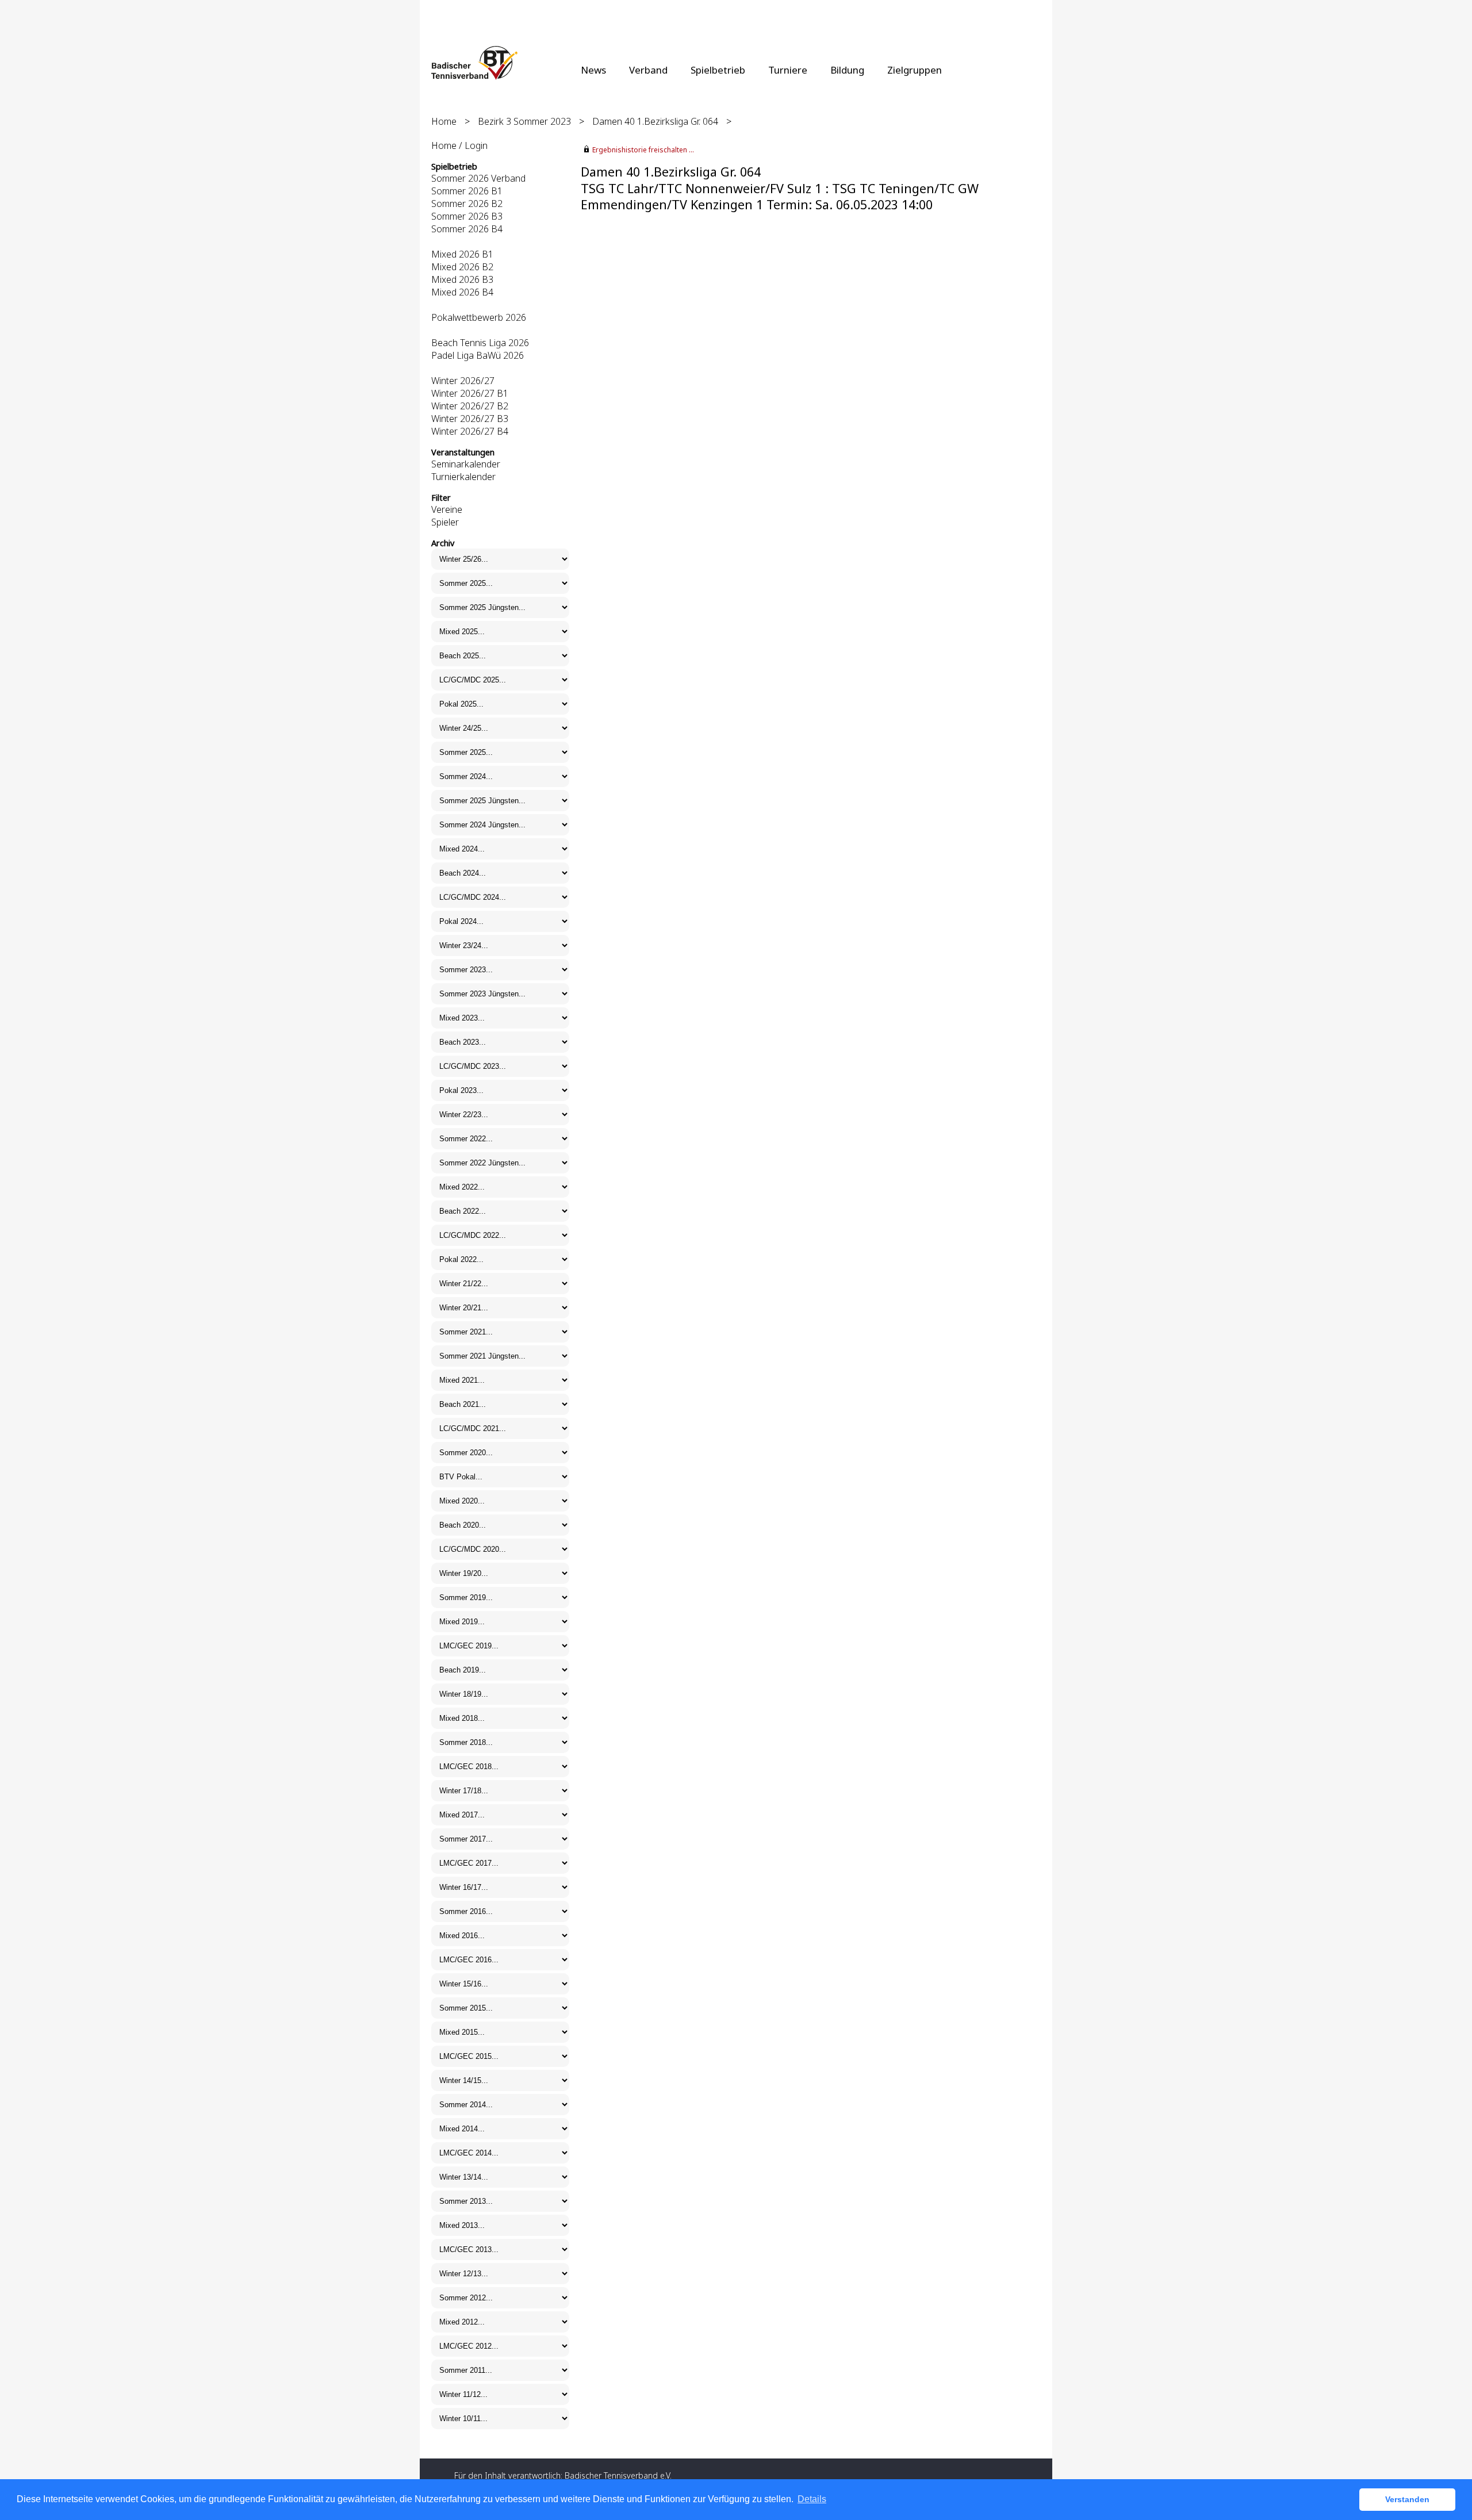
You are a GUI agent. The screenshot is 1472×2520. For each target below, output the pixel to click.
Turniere (788, 70)
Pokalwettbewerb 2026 (479, 317)
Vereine (447, 509)
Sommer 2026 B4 (467, 229)
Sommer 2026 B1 (467, 191)
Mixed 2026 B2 (462, 267)
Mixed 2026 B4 (462, 292)
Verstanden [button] (1407, 2499)
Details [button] (812, 2499)
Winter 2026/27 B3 (470, 419)
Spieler (445, 522)
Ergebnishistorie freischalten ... (643, 150)
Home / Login (459, 145)
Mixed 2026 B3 (462, 279)
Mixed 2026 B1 (462, 254)
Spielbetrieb (718, 70)
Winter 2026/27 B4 (470, 431)
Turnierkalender (463, 477)
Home (444, 121)
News (593, 70)
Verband (648, 70)
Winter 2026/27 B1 (470, 393)
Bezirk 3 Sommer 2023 (524, 121)
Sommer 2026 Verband (478, 178)
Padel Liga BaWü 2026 (478, 355)
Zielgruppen (915, 70)
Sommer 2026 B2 (467, 204)
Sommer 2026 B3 (467, 216)
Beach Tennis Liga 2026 (480, 343)
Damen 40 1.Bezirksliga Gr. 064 (655, 121)
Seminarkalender (466, 464)
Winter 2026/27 (463, 381)
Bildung (847, 70)
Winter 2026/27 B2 (470, 406)
